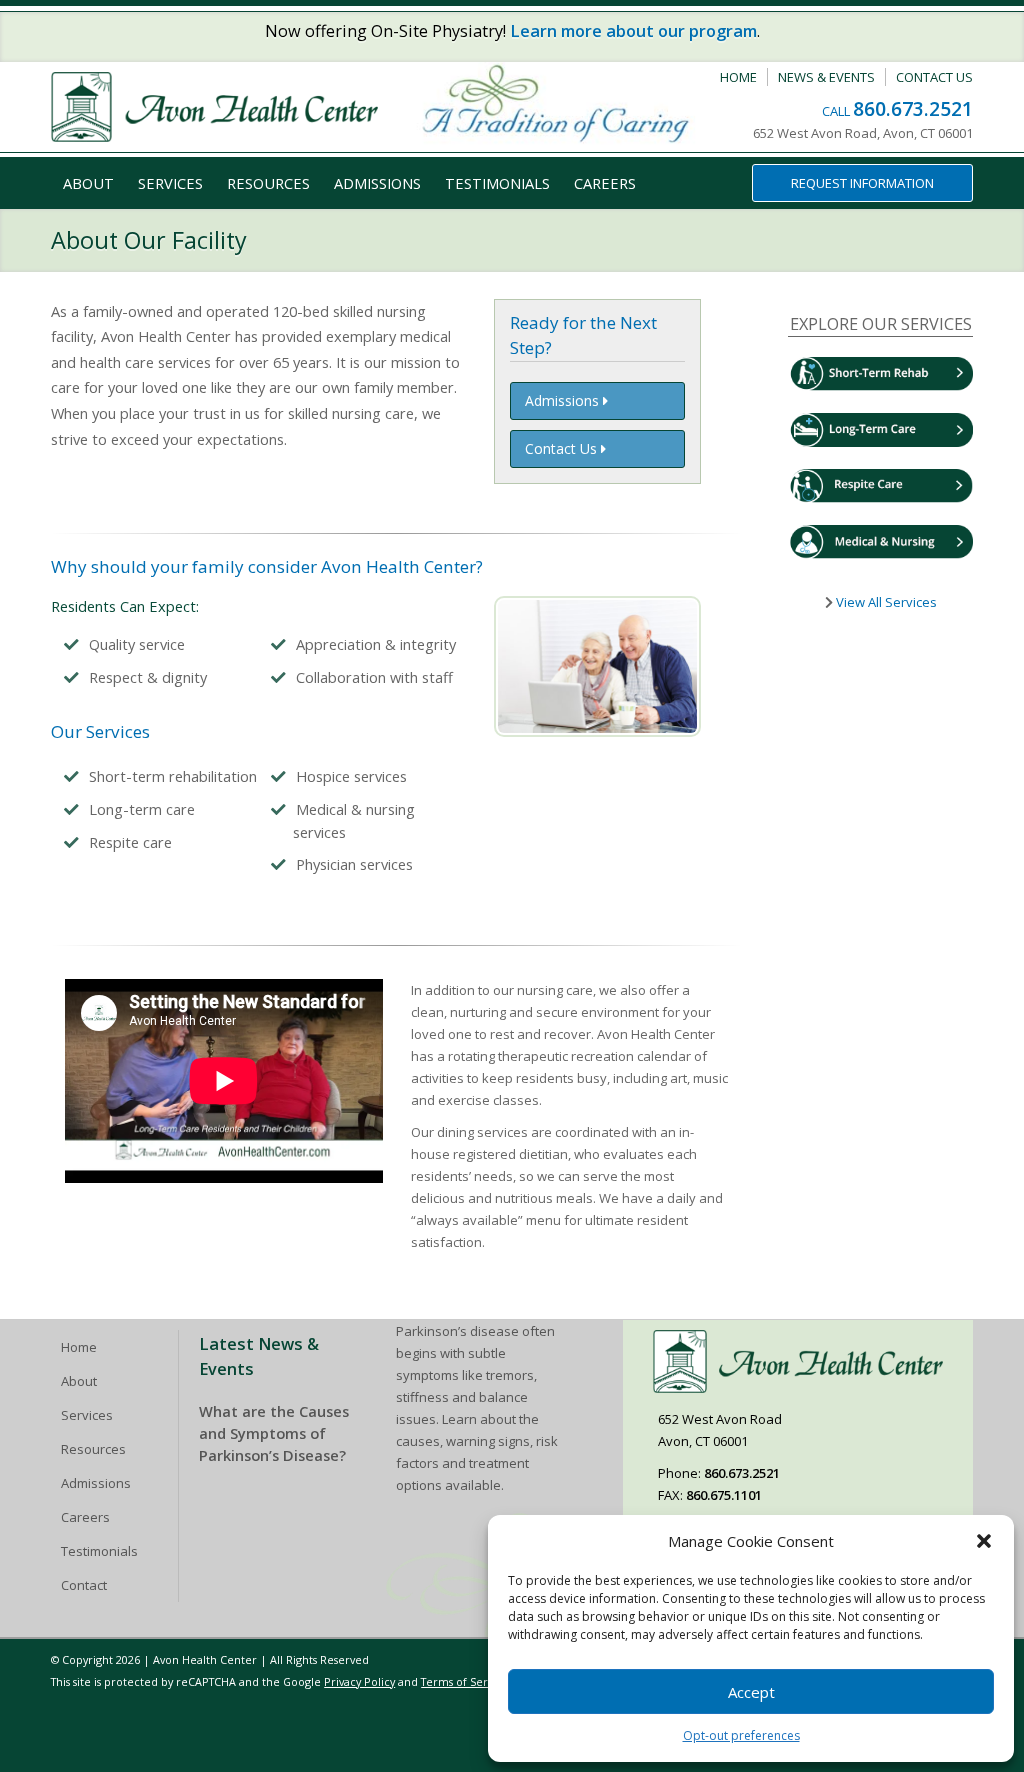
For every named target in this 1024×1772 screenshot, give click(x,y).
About (88, 183)
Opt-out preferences (741, 1735)
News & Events (826, 77)
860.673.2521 (913, 108)
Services (170, 183)
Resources (268, 183)
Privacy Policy (359, 1681)
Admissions (377, 183)
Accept (751, 1692)
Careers (605, 183)
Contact (84, 1585)
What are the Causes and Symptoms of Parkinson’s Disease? (274, 1433)
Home (738, 77)
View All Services (885, 602)
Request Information (862, 183)
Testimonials (497, 183)
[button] (984, 1541)
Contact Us (934, 77)
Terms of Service (465, 1681)
